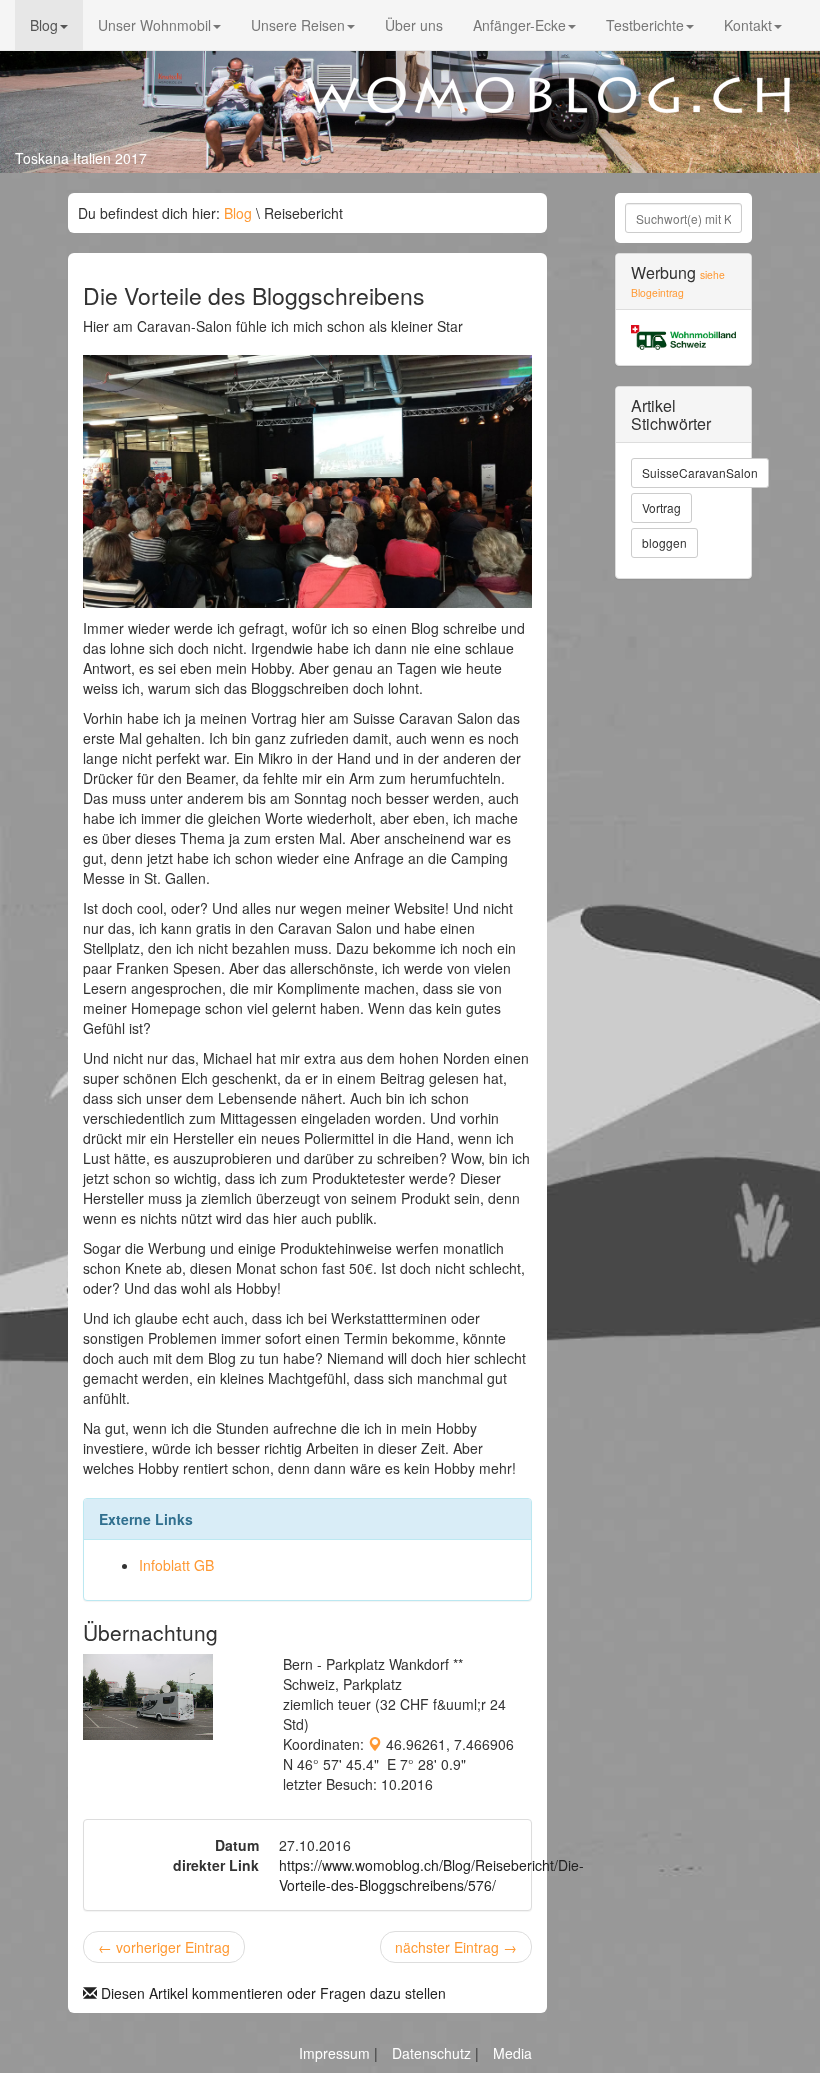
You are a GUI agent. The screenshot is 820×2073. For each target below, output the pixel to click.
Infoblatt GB (176, 1565)
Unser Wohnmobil (154, 25)
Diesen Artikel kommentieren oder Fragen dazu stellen (271, 1993)
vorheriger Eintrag (164, 1947)
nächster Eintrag (456, 1947)
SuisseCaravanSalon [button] (700, 472)
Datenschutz (433, 2053)
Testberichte (645, 25)
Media (512, 2053)
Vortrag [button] (661, 507)
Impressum (336, 2053)
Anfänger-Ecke (519, 25)
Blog (44, 25)
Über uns (414, 25)
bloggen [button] (664, 542)
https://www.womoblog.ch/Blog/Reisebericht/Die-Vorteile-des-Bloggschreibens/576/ (431, 1875)
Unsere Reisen (298, 25)
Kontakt (748, 25)
